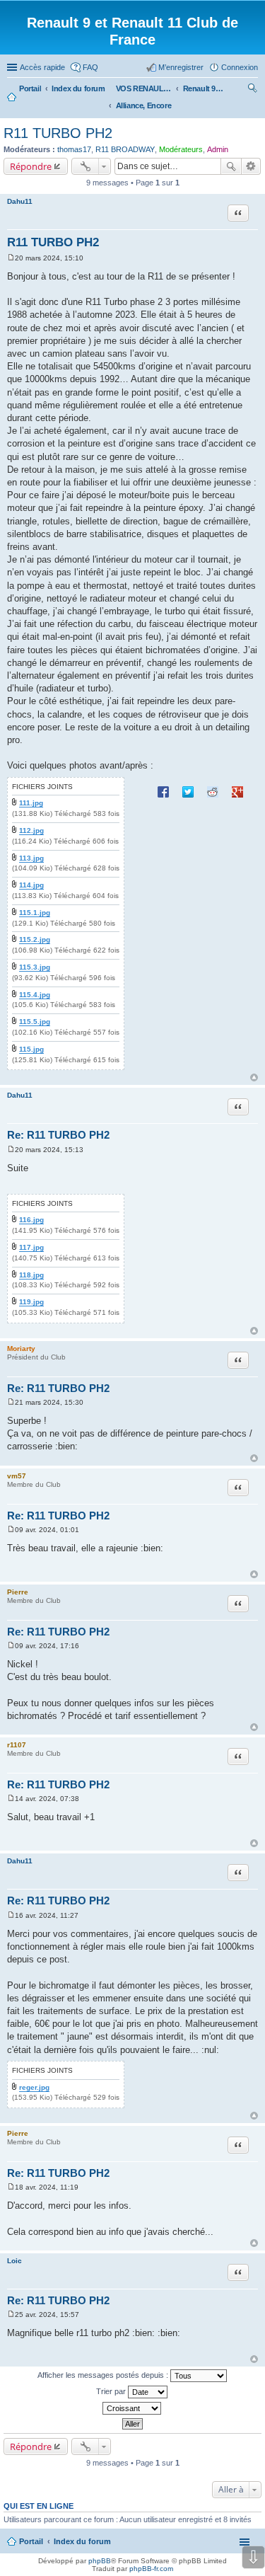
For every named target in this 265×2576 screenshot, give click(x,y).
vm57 (17, 1476)
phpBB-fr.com (151, 2569)
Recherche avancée (251, 166)
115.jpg (31, 1049)
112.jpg (31, 830)
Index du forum (82, 2541)
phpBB (100, 2561)
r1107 (17, 1745)
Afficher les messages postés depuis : (104, 2375)
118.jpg (31, 1275)
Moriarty (21, 1349)
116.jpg (31, 1220)
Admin (218, 149)
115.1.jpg (35, 913)
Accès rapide (42, 67)
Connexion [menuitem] (240, 67)
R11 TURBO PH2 (58, 133)
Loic (14, 2261)
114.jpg (31, 885)
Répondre (31, 166)
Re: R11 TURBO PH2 (58, 1135)
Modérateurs (181, 149)
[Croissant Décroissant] (132, 2408)
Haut (254, 1077)
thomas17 (74, 149)
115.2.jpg (35, 939)
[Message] (11, 258)
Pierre (18, 1592)
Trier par (112, 2391)
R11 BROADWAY (125, 149)
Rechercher (231, 166)
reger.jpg (34, 2087)
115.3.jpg (35, 967)
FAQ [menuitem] (90, 67)
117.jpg (31, 1247)
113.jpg (31, 858)
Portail (30, 88)
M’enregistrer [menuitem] (181, 67)
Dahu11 (20, 201)
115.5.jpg (35, 1022)
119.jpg (31, 1302)
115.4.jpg (35, 995)
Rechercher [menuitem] (252, 90)
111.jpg (31, 803)
